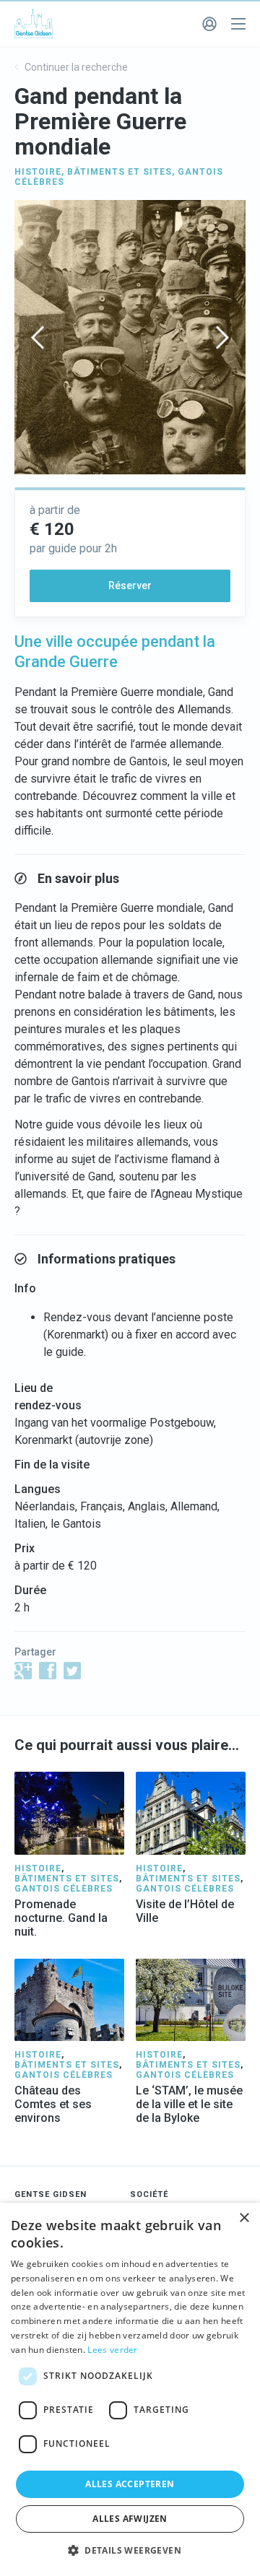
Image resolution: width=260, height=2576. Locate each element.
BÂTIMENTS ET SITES (120, 172)
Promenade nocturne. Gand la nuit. (61, 1918)
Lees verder (112, 2350)
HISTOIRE (38, 172)
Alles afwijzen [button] (130, 2519)
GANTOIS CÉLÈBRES (64, 1889)
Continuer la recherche (75, 67)
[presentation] (38, 338)
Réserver (130, 586)
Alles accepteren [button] (130, 2484)
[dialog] (130, 2389)
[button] (130, 2551)
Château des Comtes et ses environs (53, 2104)
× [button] (244, 2218)
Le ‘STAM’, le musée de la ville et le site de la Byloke (189, 2104)
